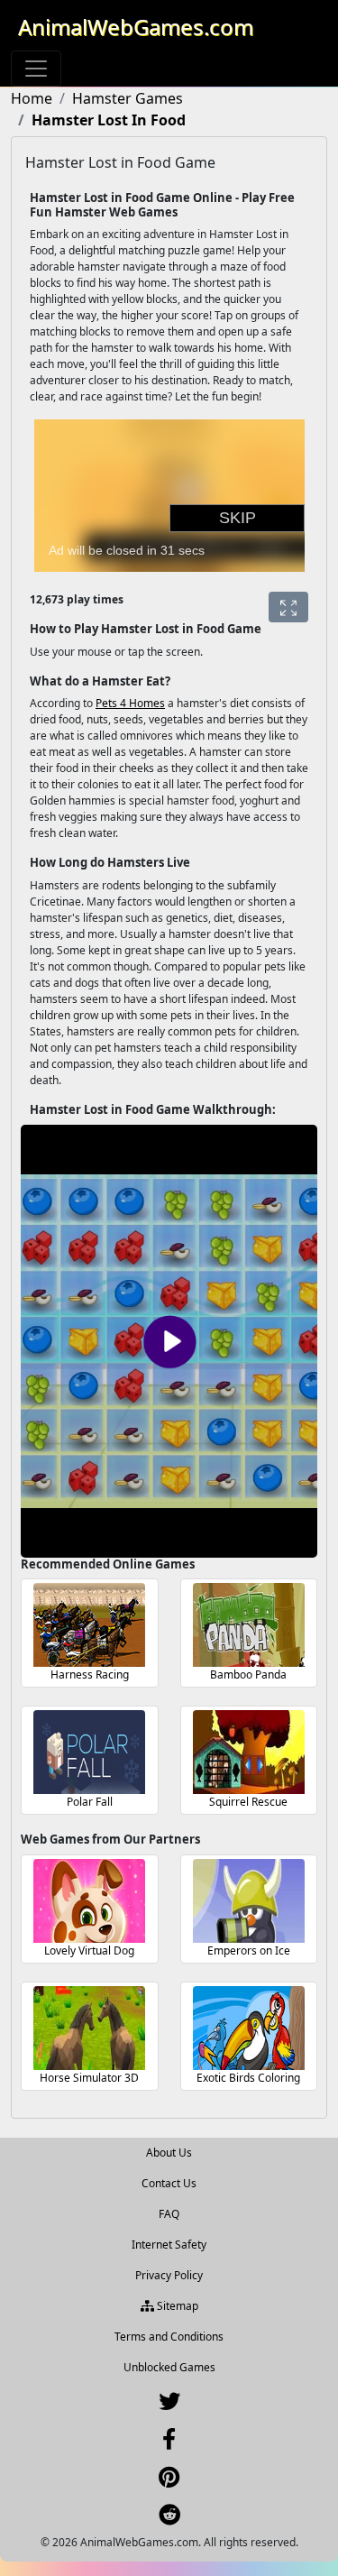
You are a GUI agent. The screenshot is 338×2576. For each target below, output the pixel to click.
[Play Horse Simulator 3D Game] (89, 2028)
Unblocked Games (169, 2367)
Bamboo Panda (248, 1674)
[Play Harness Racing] (89, 1625)
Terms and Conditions (169, 2337)
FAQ (169, 2214)
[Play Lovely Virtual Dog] (89, 1901)
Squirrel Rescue (248, 1802)
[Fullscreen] (288, 607)
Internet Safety (169, 2245)
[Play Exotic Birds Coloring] (249, 2028)
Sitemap (176, 2306)
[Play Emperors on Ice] (249, 1901)
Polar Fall (90, 1802)
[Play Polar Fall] (89, 1752)
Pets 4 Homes (130, 703)
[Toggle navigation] (36, 69)
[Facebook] (169, 2443)
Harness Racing (90, 1674)
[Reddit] (169, 2519)
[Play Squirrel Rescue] (249, 1752)
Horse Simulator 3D (89, 2078)
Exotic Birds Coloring (248, 2078)
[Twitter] (169, 2405)
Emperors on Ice (249, 1950)
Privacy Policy (169, 2275)
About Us (169, 2153)
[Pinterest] (169, 2481)
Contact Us (169, 2183)
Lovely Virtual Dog (89, 1950)
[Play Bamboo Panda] (249, 1625)
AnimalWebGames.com (136, 27)
